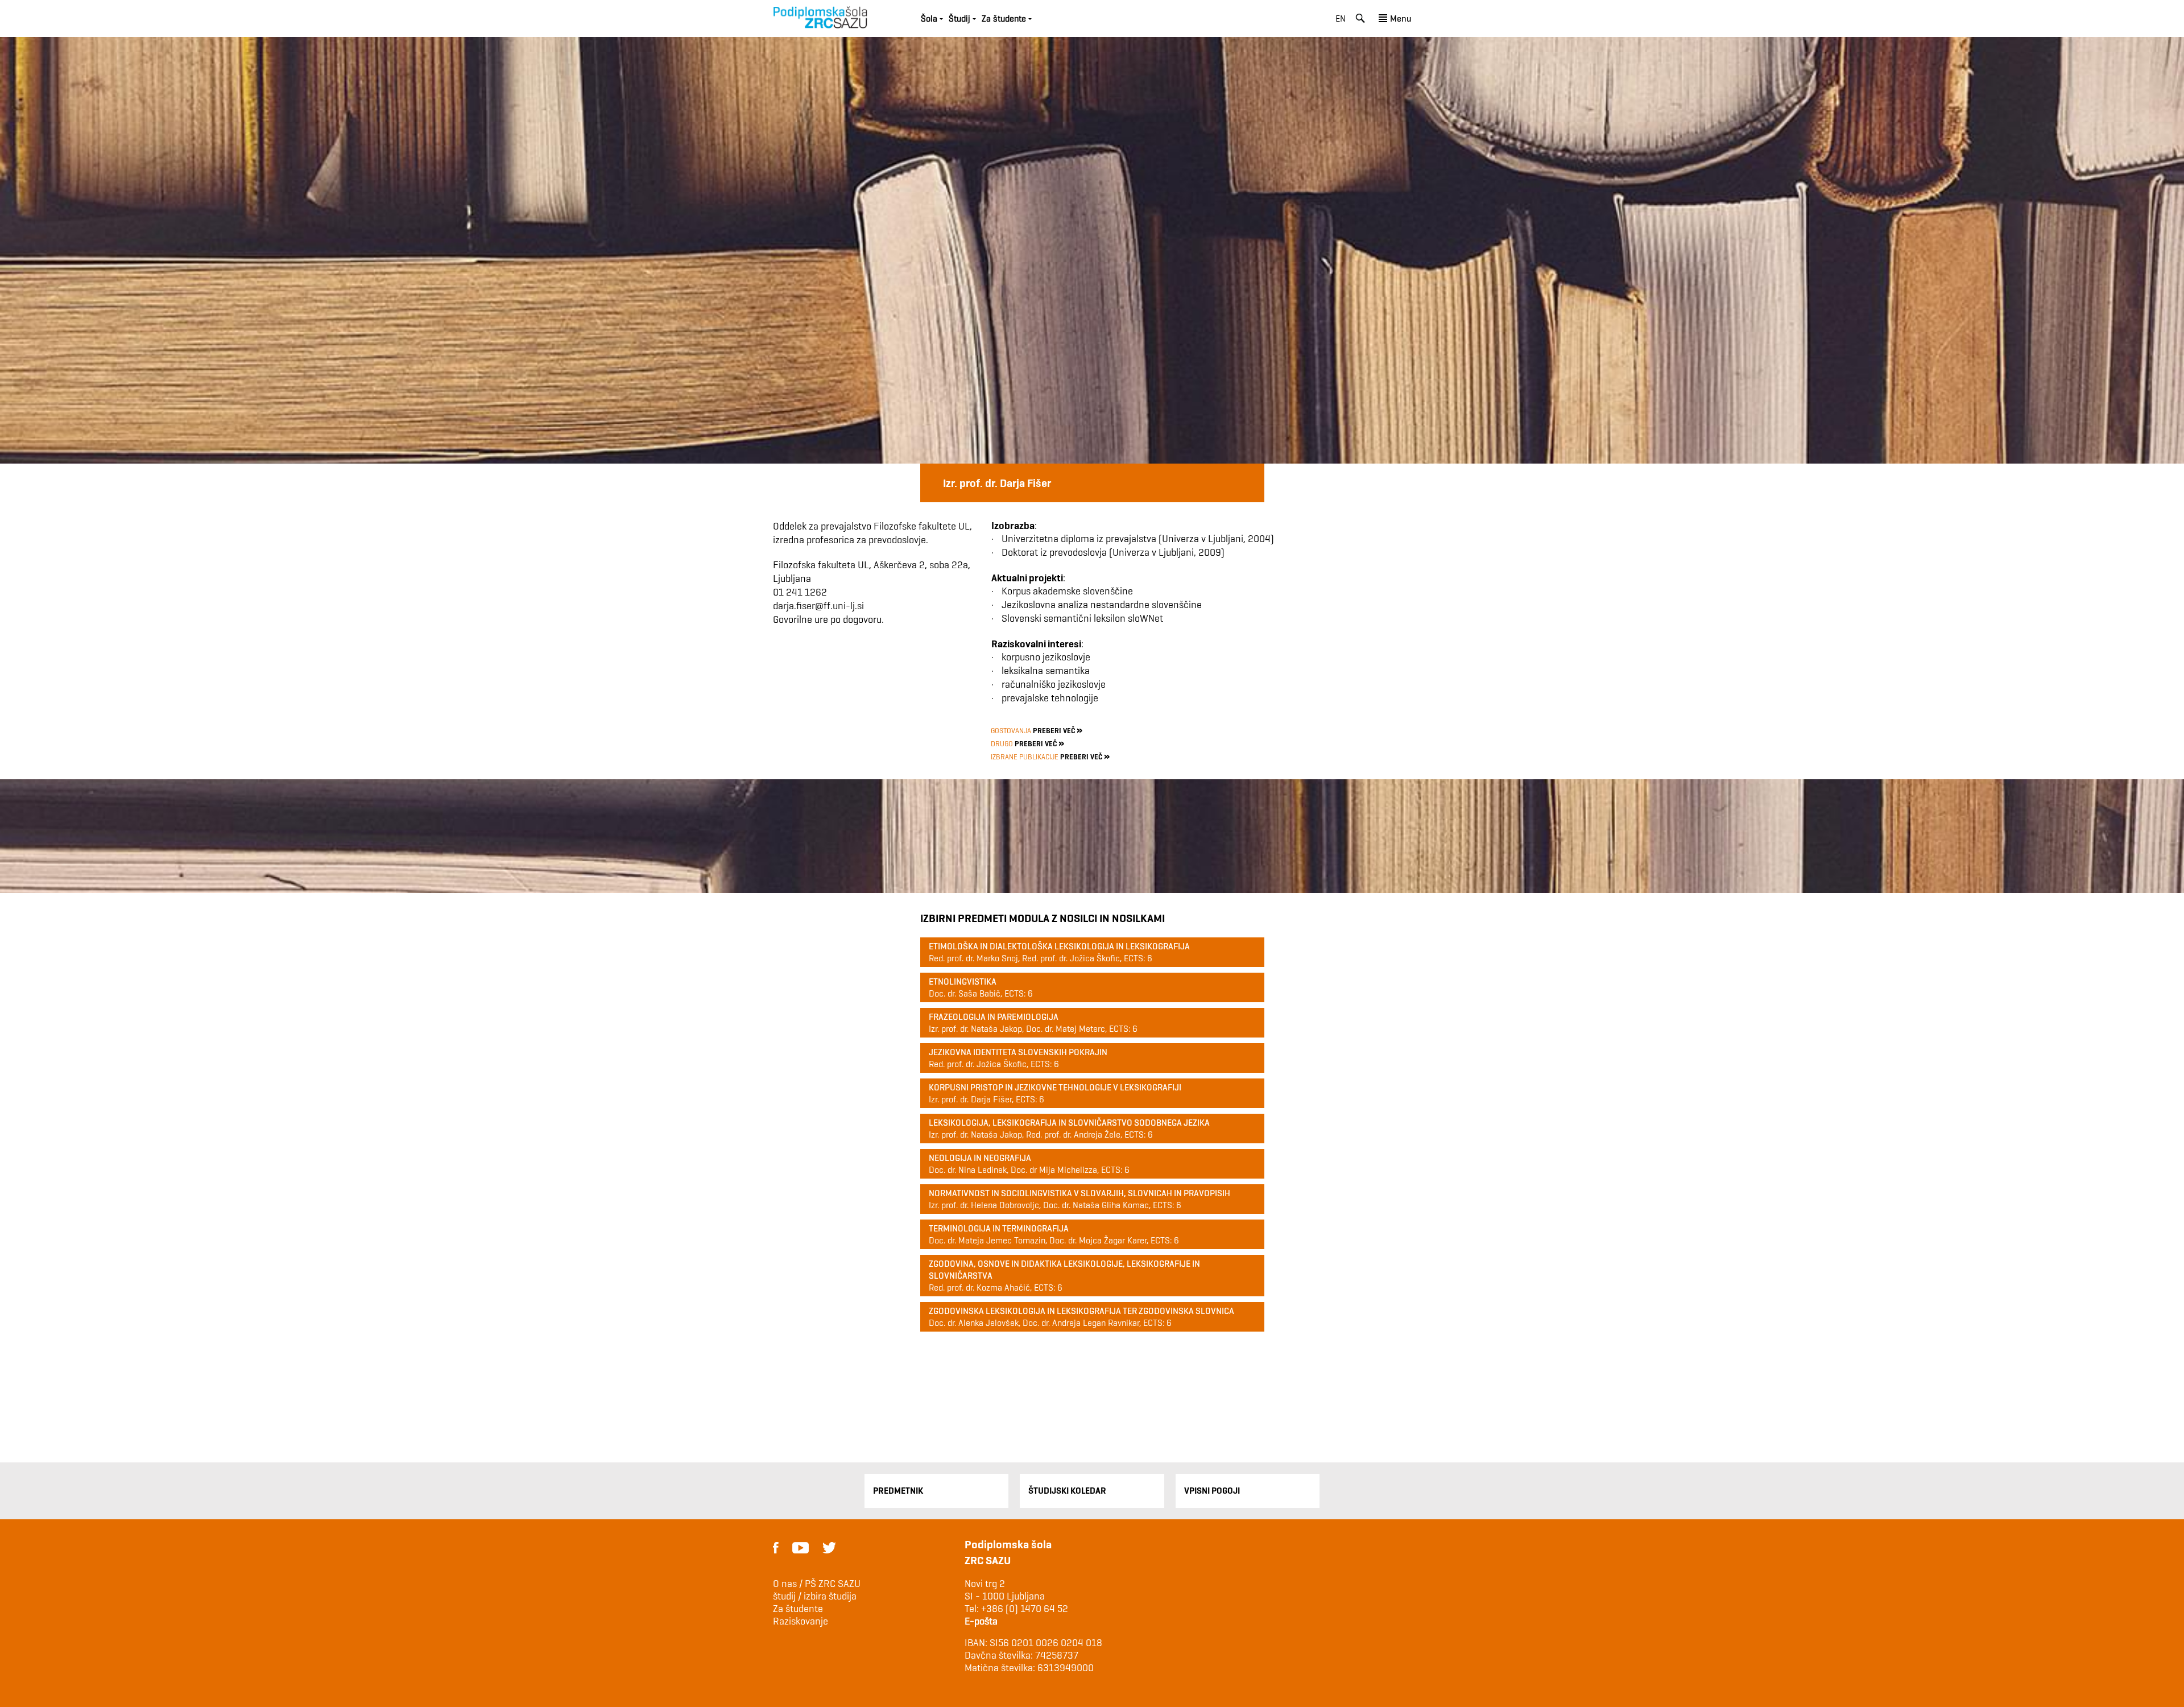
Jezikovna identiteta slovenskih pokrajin (1018, 1052)
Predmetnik (898, 1491)
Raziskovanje (801, 1621)
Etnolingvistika (963, 981)
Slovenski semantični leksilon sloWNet (1082, 618)
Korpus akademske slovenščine (1067, 591)
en (1341, 18)
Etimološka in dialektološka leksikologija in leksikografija (1059, 946)
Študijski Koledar (1067, 1491)
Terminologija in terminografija (999, 1228)
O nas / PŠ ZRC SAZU (817, 1584)
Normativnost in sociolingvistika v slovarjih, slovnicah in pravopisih (1079, 1193)
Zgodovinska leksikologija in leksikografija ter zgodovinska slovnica (1081, 1311)
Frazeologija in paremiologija (994, 1017)
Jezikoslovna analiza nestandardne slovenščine (1102, 604)
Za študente (798, 1609)
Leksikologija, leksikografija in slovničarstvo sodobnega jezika (1069, 1123)
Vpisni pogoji (1212, 1491)
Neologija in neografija (980, 1158)
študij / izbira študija (815, 1596)
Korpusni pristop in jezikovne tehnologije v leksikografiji (1055, 1087)
